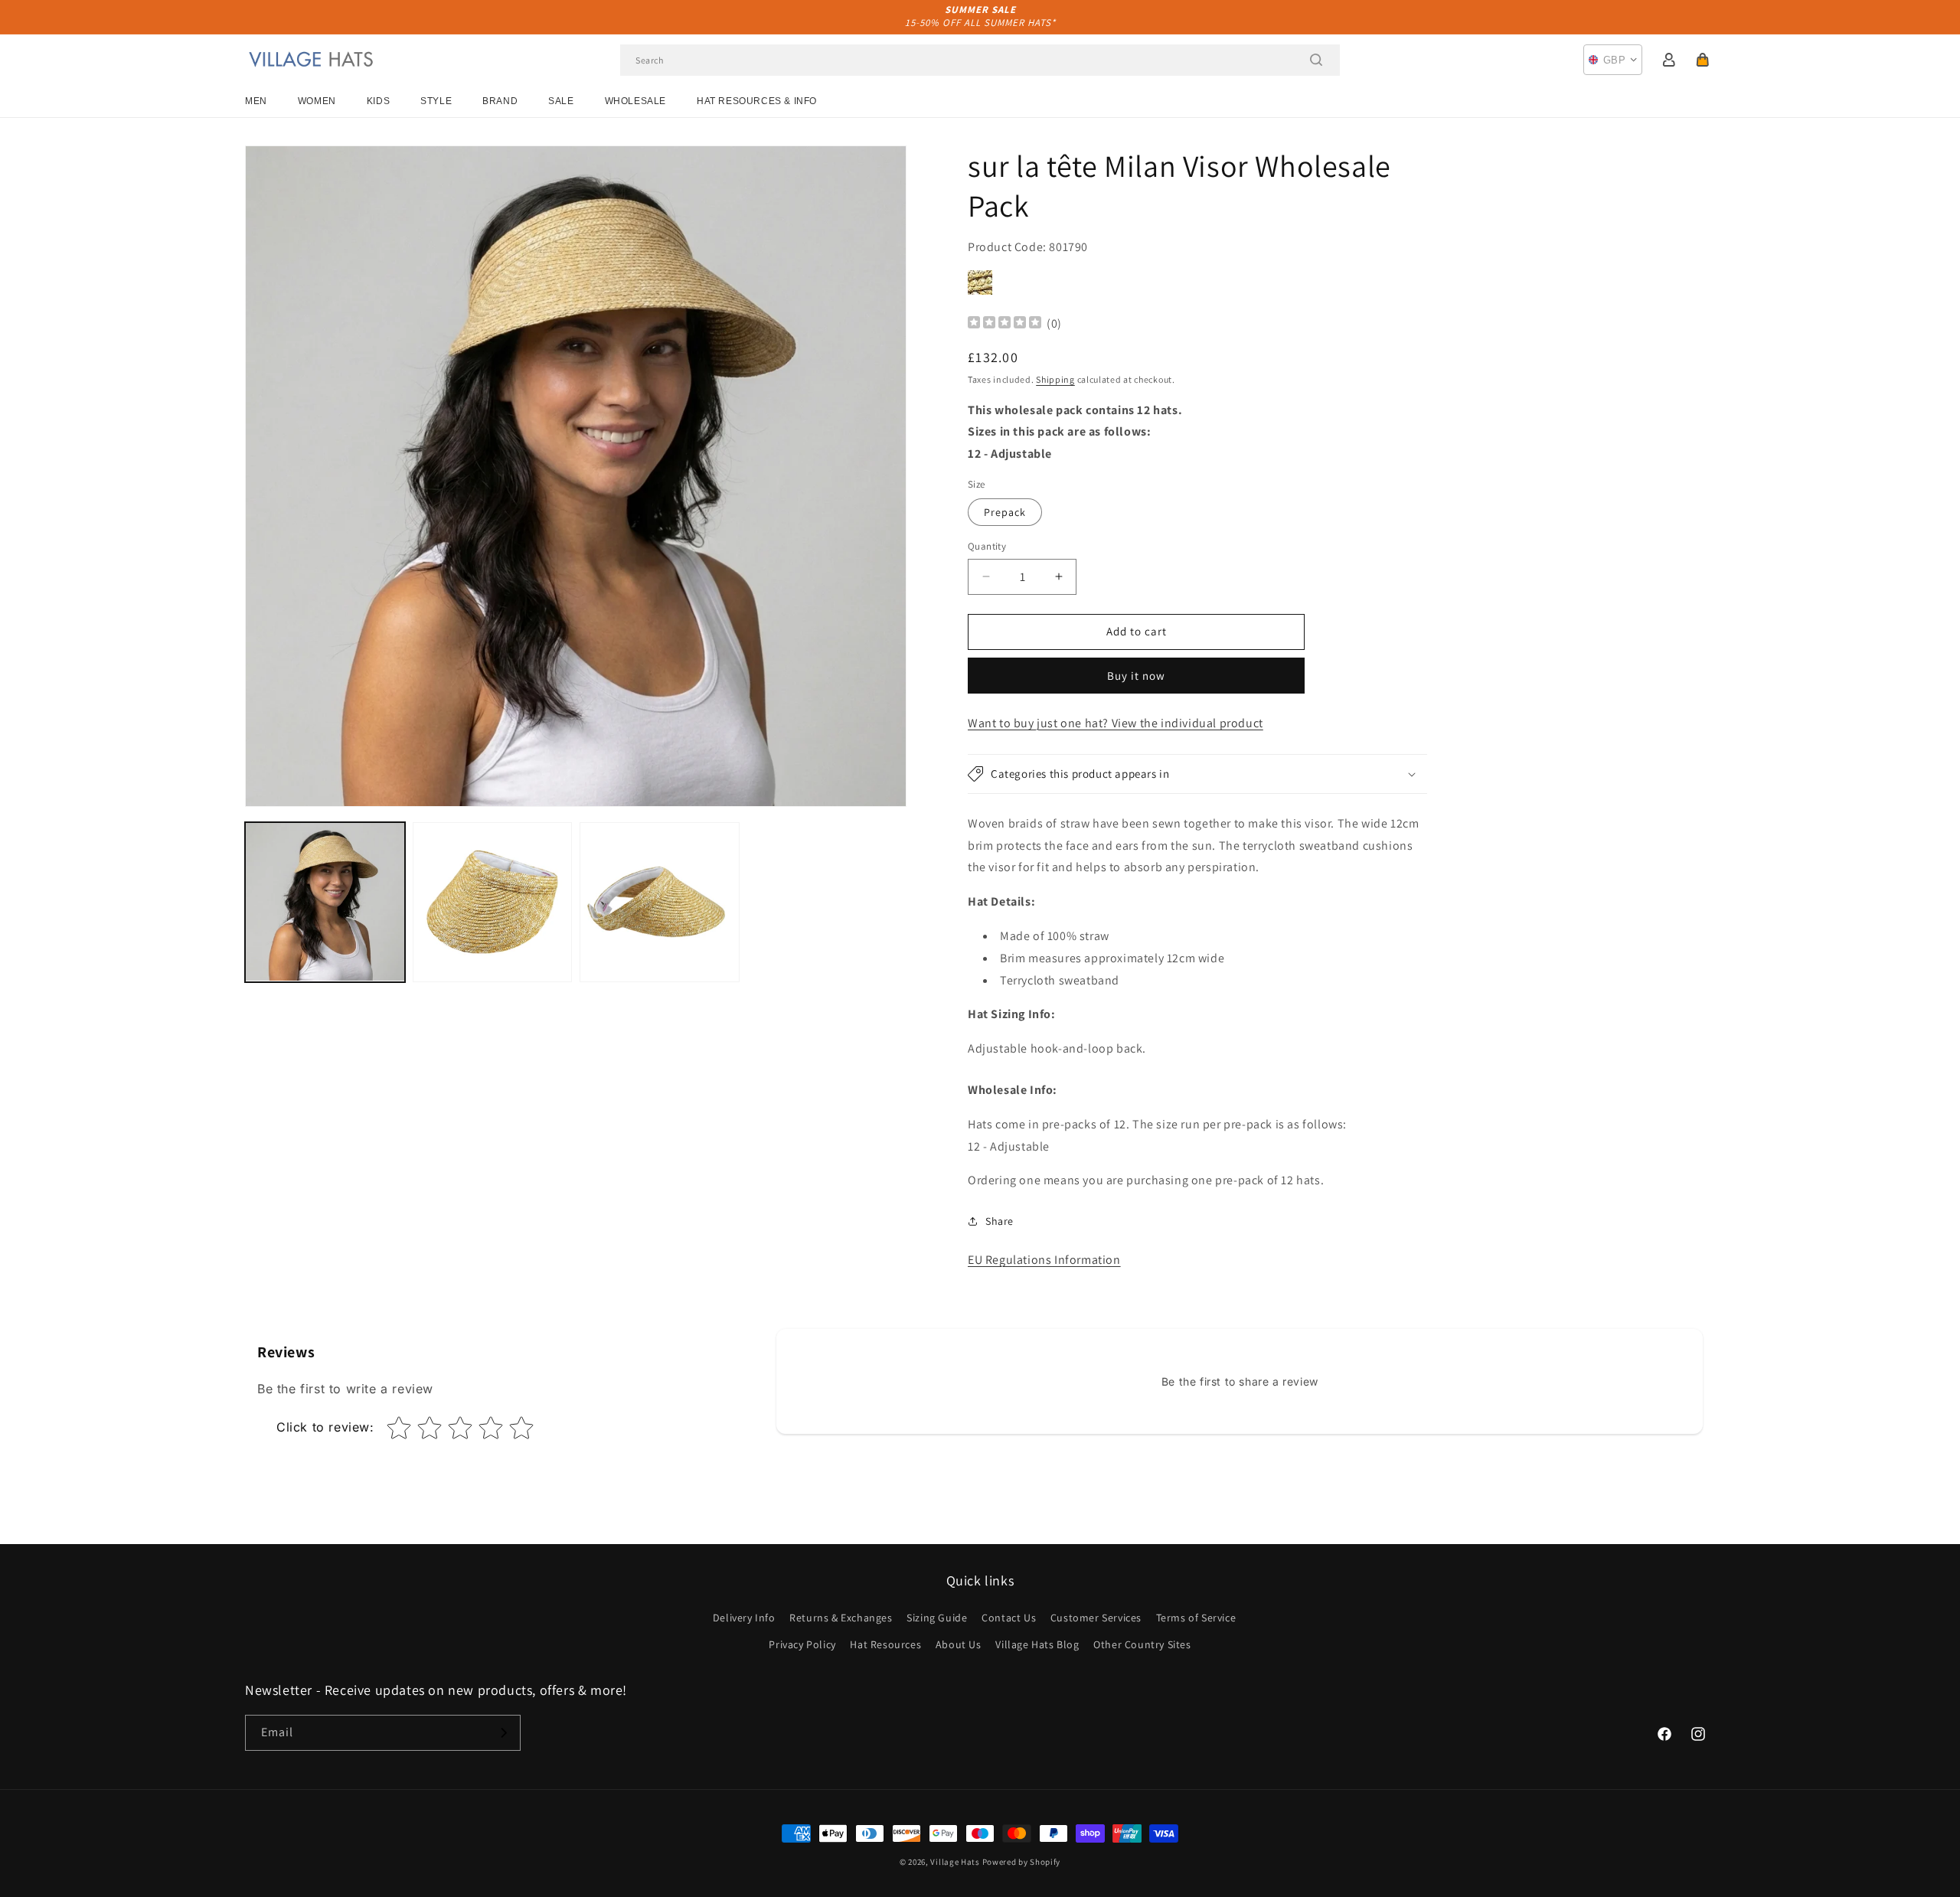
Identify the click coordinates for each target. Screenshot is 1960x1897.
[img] (1004, 324)
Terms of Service (1196, 1618)
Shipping (1055, 379)
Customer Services (1096, 1618)
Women (317, 101)
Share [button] (1000, 1221)
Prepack (1005, 512)
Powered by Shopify (1022, 1862)
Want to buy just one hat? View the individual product (1116, 723)
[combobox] (980, 60)
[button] (1703, 60)
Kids (378, 101)
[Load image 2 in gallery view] (493, 902)
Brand (500, 101)
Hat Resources (885, 1644)
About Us (959, 1644)
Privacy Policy (802, 1644)
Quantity (987, 546)
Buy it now (1136, 676)
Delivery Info (744, 1618)
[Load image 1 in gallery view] (325, 902)
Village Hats (955, 1862)
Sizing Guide (937, 1618)
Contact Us (1009, 1618)
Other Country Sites (1142, 1644)
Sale (561, 101)
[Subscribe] (503, 1733)
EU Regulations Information (1044, 1260)
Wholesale (635, 101)
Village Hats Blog (1037, 1644)
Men (256, 101)
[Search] (1316, 60)
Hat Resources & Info (757, 101)
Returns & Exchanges (841, 1618)
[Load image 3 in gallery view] (660, 902)
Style (436, 101)
